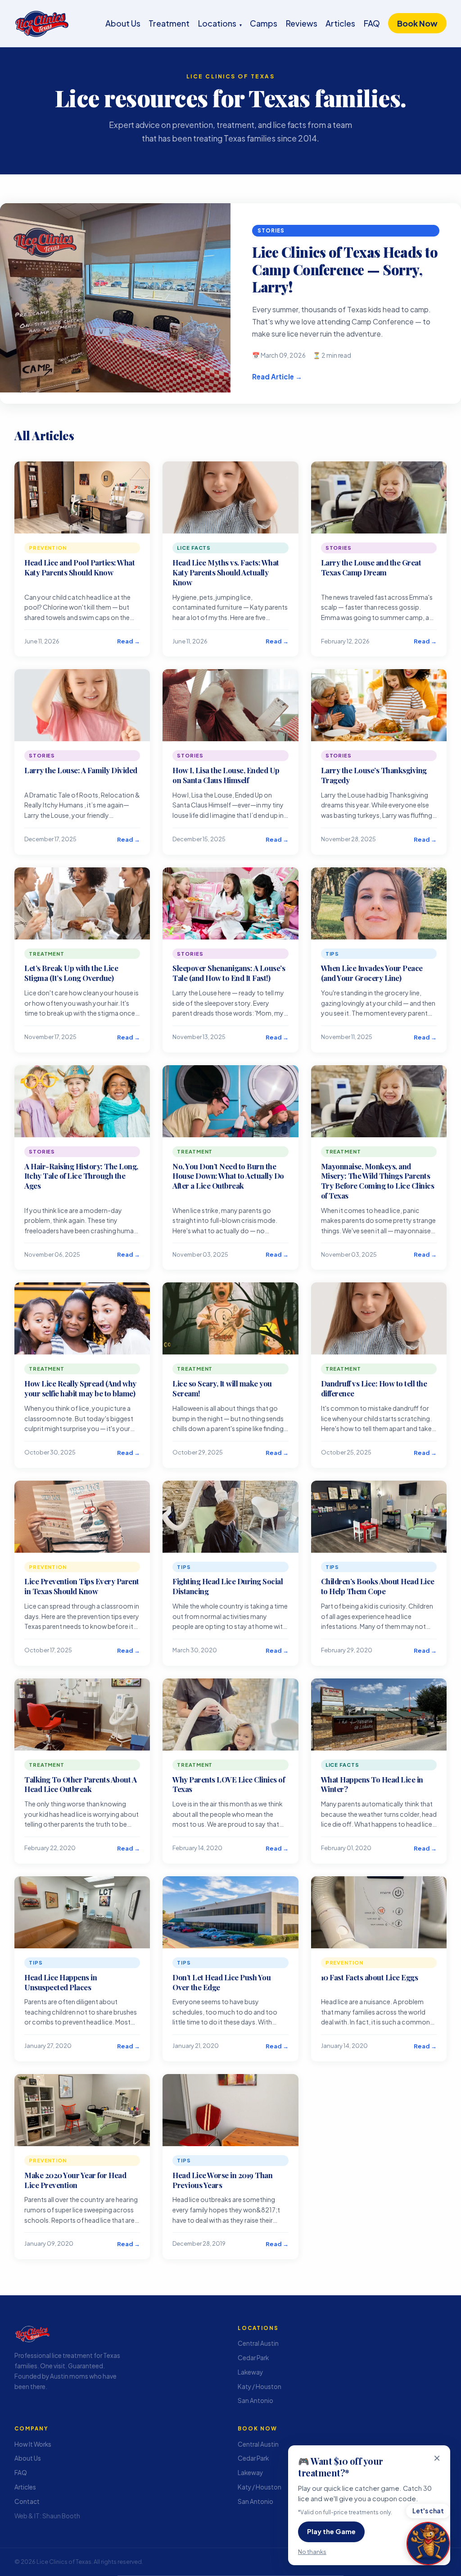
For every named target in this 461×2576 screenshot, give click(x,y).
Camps (264, 23)
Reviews (302, 23)
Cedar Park (253, 2358)
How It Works (33, 2444)
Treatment (169, 23)
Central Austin (258, 2343)
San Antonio (255, 2400)
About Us (123, 23)
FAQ (372, 23)
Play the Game (331, 2531)
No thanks (312, 2551)
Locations (220, 23)
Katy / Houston (260, 2387)
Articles (340, 23)
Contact (27, 2501)
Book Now (417, 23)
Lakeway (250, 2372)
